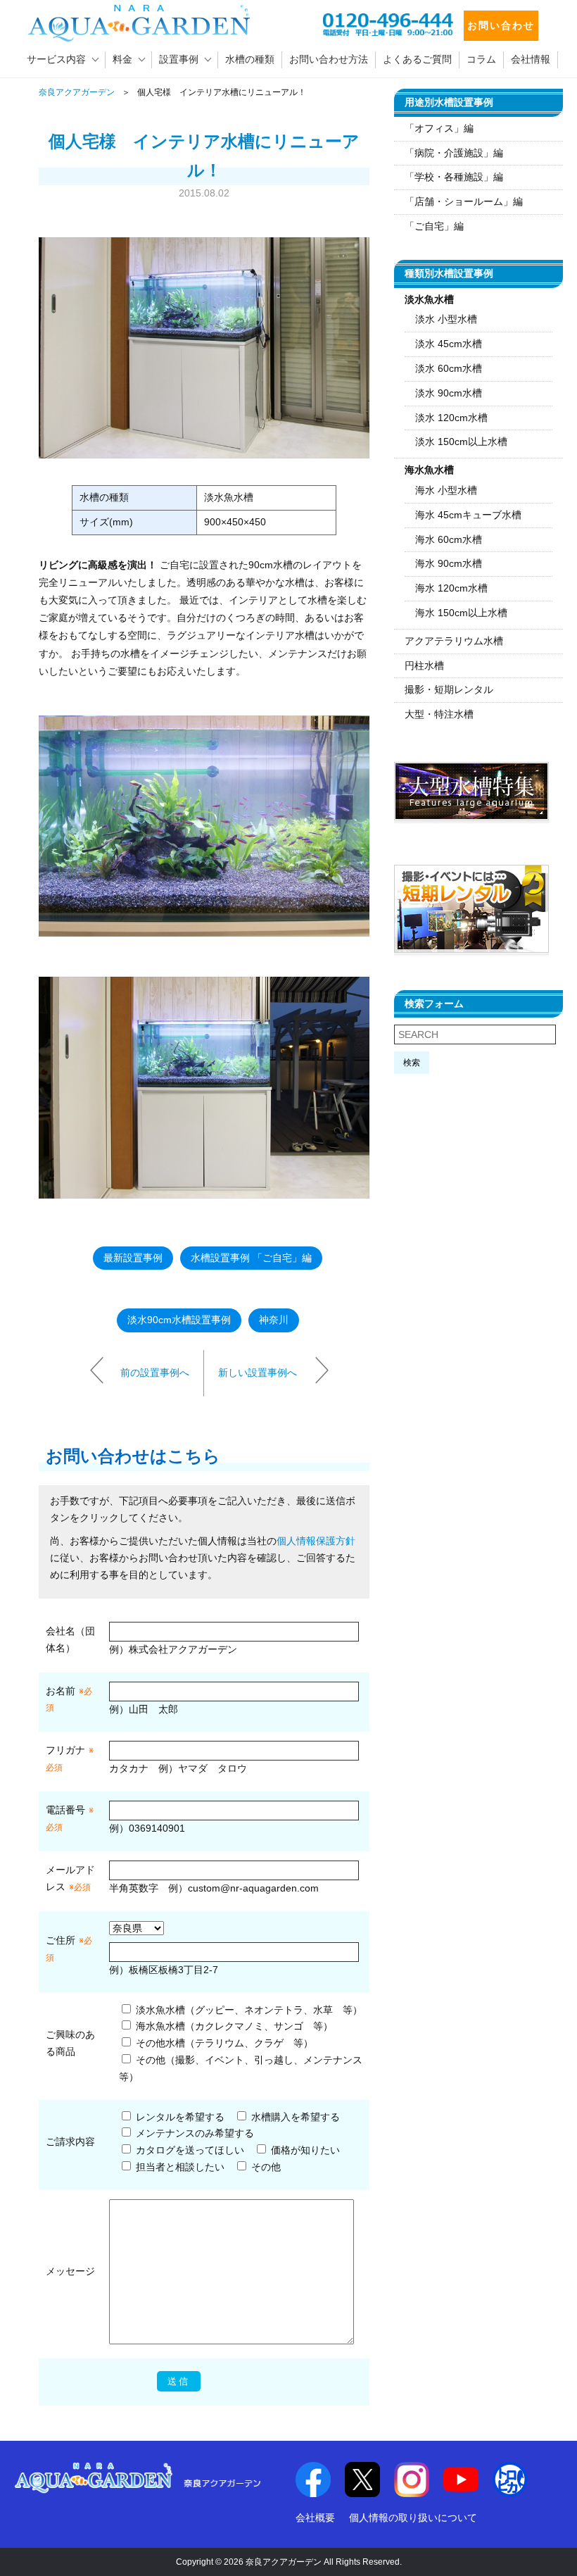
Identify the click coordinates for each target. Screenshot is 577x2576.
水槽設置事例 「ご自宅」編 (251, 1258)
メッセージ (70, 2271)
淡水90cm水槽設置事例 (179, 1320)
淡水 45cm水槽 (449, 344)
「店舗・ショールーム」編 (464, 201)
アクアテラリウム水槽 (454, 641)
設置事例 (179, 59)
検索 (412, 1063)
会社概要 (315, 2518)
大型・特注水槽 (439, 714)
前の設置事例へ (155, 1373)
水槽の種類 (250, 59)
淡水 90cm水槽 (449, 393)
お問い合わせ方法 (329, 59)
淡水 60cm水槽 (449, 368)
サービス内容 (56, 59)
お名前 (61, 1691)
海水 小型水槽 (446, 490)
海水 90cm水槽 (449, 563)
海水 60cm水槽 (449, 539)
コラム (481, 59)
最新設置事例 (133, 1258)
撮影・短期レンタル (449, 689)
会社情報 (531, 59)
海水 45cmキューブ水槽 (468, 515)
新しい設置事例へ (258, 1373)
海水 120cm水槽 (451, 588)
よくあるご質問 (417, 59)
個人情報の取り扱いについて (413, 2518)
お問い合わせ (501, 25)
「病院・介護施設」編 (454, 153)
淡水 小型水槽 (446, 319)
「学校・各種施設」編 (454, 177)
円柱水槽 (424, 665)
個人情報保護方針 (316, 1541)
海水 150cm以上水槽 (461, 613)
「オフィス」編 (439, 128)
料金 (122, 59)
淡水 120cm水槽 (451, 418)
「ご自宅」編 (434, 226)
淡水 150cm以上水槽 (461, 442)
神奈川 (274, 1320)
